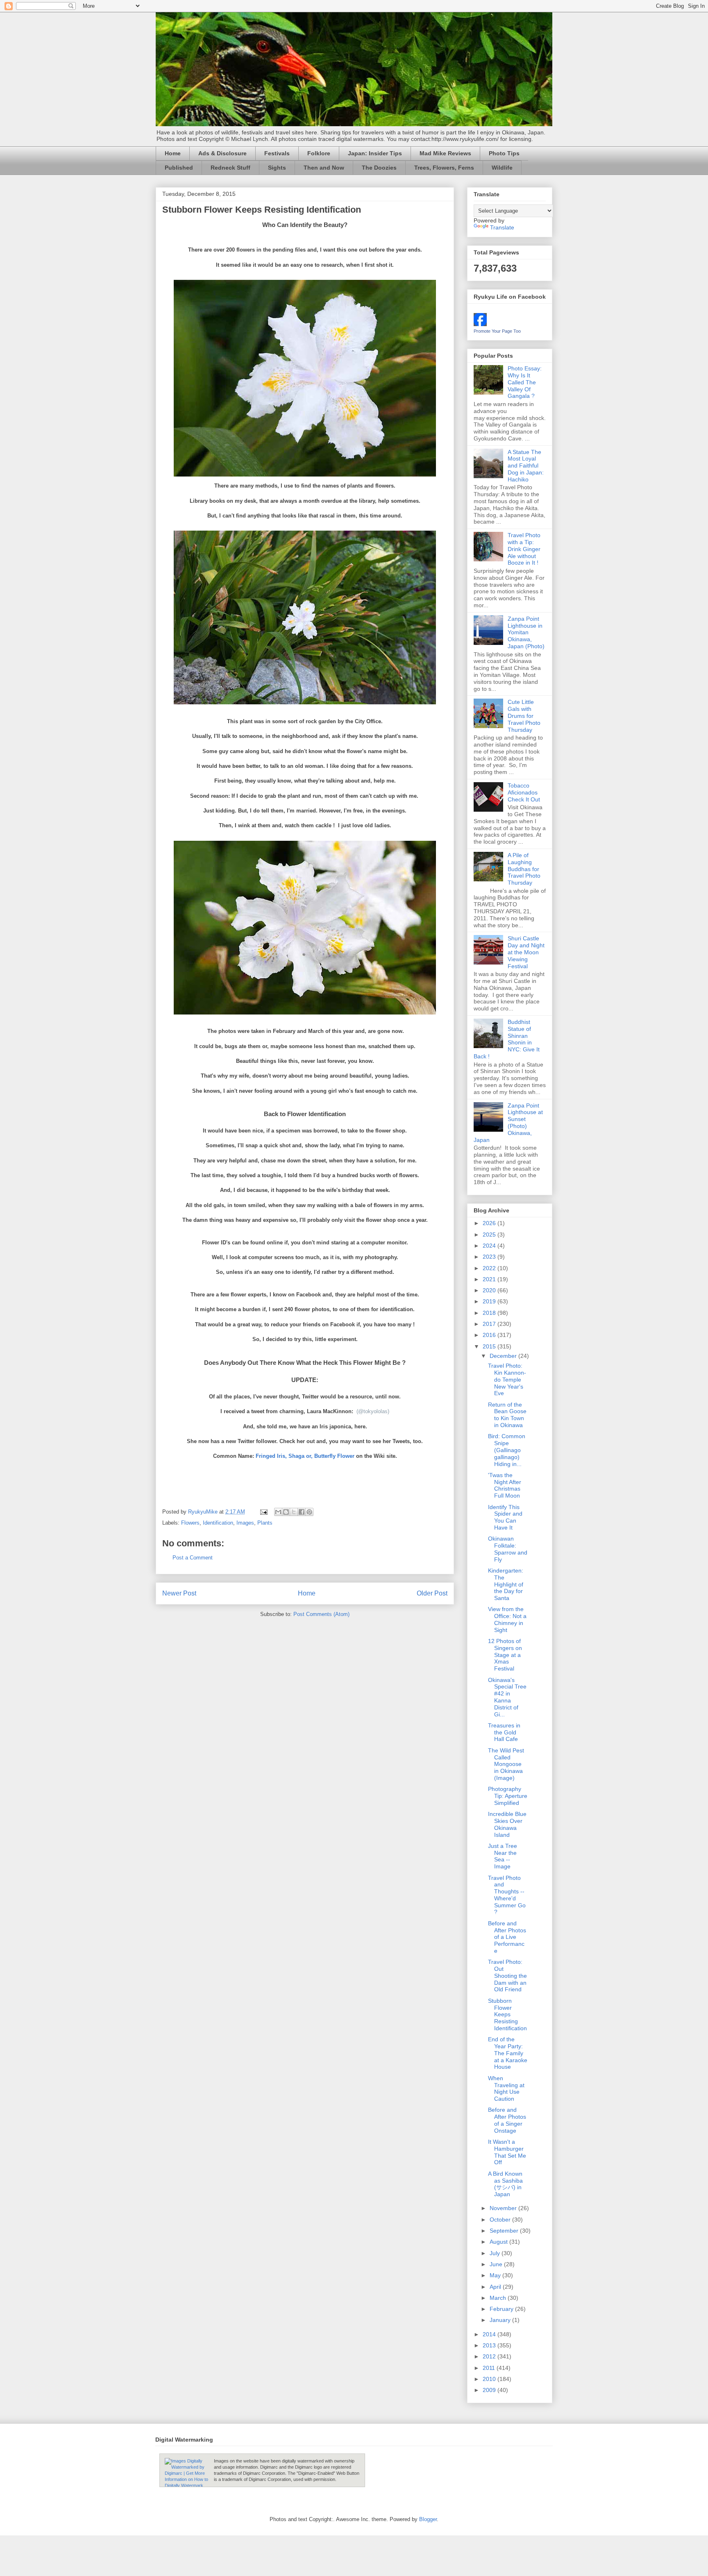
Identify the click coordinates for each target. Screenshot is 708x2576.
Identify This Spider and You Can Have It (505, 1517)
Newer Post (179, 1593)
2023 (490, 1257)
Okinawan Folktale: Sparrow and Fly (508, 1549)
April (496, 2287)
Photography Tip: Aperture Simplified (508, 1796)
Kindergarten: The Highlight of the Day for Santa (506, 1584)
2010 (490, 2379)
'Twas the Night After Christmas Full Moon (505, 1485)
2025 (490, 1235)
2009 (490, 2390)
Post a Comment (193, 1558)
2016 (490, 1335)
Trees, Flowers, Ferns (444, 168)
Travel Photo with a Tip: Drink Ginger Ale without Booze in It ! (524, 549)
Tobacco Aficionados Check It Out (524, 792)
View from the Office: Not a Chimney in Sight (507, 1619)
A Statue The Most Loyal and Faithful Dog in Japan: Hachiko (526, 466)
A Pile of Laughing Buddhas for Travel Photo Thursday (524, 869)
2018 (490, 1313)
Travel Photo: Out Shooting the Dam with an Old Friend (507, 1976)
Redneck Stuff (230, 168)
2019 (490, 1301)
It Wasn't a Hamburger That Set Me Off (507, 2152)
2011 (490, 2368)
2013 (490, 2345)
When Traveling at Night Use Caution (506, 2088)
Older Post (432, 1593)
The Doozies (379, 168)
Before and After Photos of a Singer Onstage (507, 2120)
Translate (502, 227)
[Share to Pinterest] (309, 1512)
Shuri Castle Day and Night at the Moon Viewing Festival (526, 952)
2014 (490, 2334)
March (499, 2298)
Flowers (190, 1523)
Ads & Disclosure (222, 153)
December (504, 1356)
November (504, 2208)
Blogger (428, 2519)
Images (245, 1523)
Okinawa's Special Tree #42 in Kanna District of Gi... (507, 1697)
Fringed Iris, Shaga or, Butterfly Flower (305, 1456)
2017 (490, 1324)
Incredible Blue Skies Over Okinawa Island (507, 1824)
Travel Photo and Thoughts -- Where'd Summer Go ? (507, 1895)
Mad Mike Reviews (445, 153)
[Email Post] (263, 1512)
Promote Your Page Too (497, 331)
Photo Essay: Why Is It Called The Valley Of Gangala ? (525, 382)
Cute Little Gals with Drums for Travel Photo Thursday (524, 716)
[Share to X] (294, 1512)
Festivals (277, 153)
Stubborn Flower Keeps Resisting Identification (507, 2014)
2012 (490, 2356)
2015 (490, 1346)
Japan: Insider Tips (375, 153)
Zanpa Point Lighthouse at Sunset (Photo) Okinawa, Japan (508, 1123)
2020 (490, 1290)
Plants (265, 1523)
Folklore (319, 153)
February (502, 2309)
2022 (490, 1268)
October (501, 2220)
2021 (490, 1279)
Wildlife (502, 168)
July (496, 2253)
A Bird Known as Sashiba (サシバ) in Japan (505, 2184)
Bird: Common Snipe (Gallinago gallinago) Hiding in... (507, 1450)
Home (173, 153)
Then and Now (324, 168)
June (497, 2264)
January (501, 2320)
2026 (490, 1223)
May (496, 2275)
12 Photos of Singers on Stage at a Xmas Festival (505, 1655)
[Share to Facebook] (302, 1512)
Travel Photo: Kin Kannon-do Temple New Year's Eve (507, 1379)
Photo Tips (504, 153)
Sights (277, 168)
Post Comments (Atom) (321, 1614)
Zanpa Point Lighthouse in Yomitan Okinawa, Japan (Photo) (526, 632)
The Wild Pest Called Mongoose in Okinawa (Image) (506, 1764)
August (499, 2242)
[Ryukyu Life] (480, 324)
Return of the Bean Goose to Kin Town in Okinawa (507, 1415)
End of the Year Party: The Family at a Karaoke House (508, 2053)
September (505, 2231)
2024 (490, 1246)
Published (179, 168)
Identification (218, 1523)
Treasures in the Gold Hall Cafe (504, 1732)
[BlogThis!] (286, 1512)
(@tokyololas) (373, 1411)
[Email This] (278, 1512)
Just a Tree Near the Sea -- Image (503, 1856)
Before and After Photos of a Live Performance (507, 1937)
